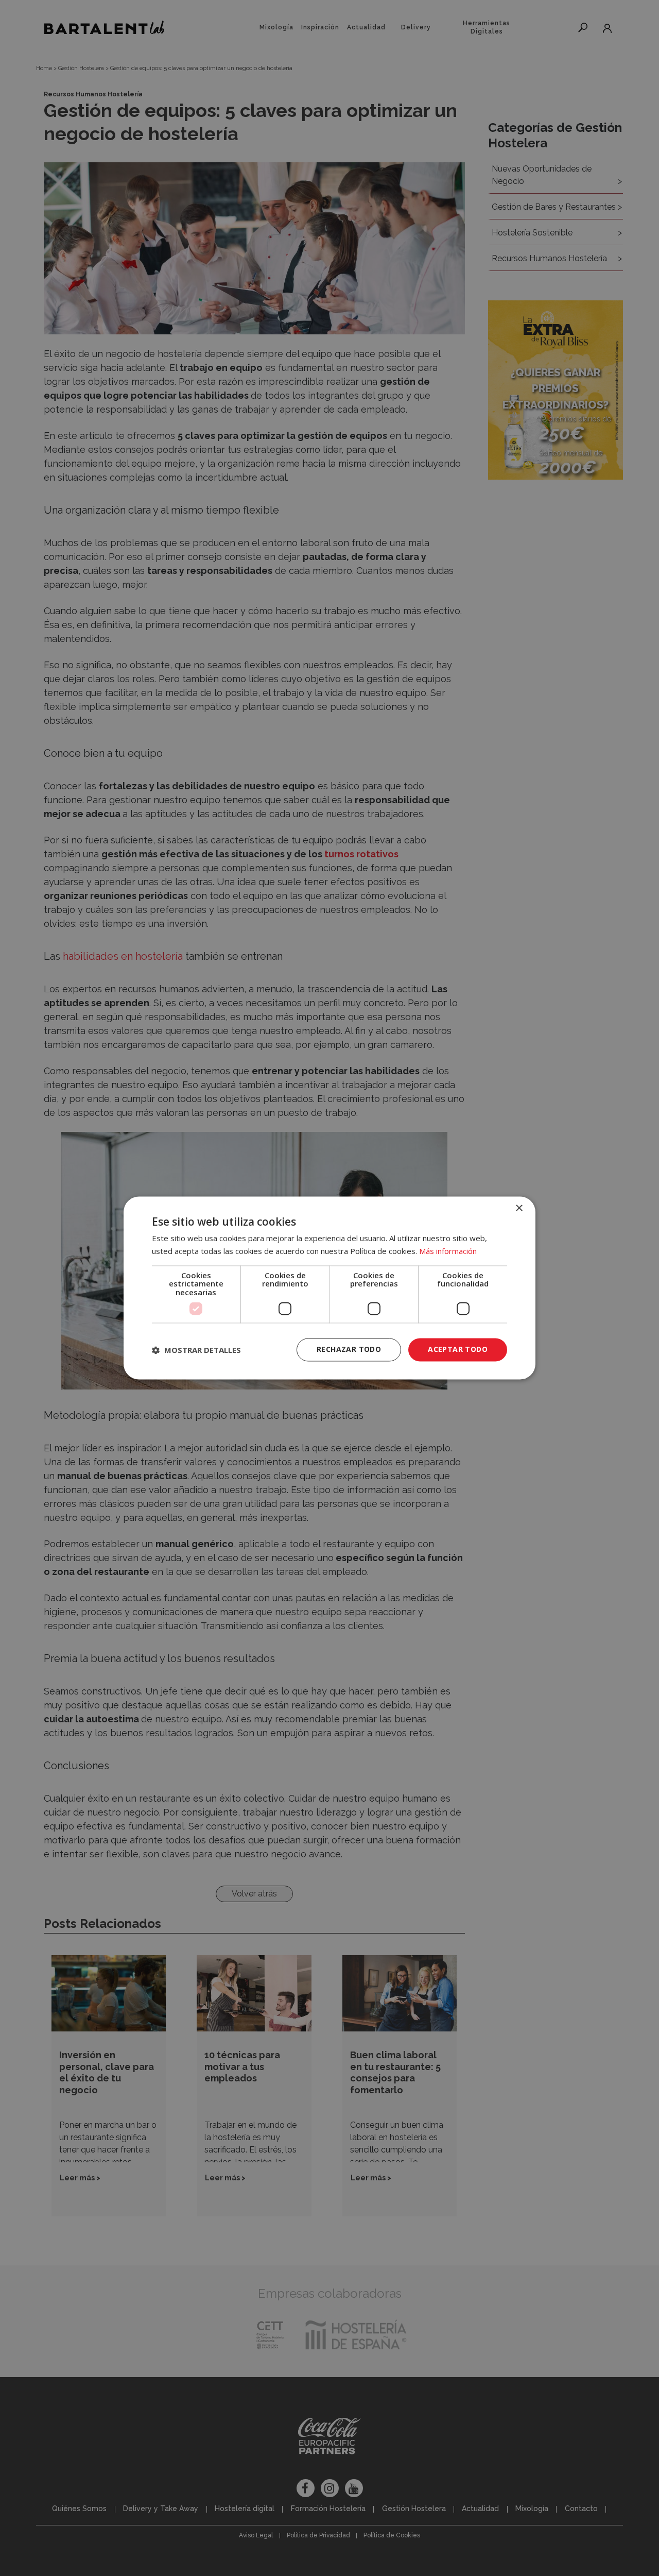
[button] (196, 1350)
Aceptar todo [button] (458, 1350)
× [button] (519, 1208)
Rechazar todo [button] (349, 1350)
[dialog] (329, 1288)
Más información (448, 1251)
